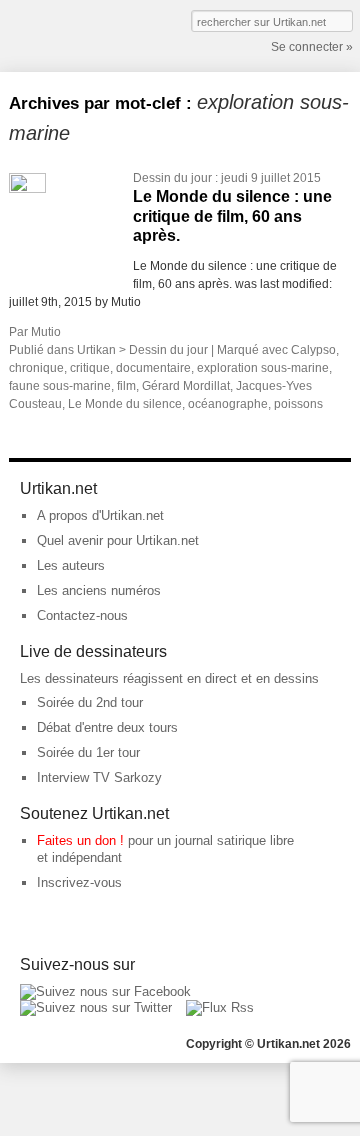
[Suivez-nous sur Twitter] (96, 1007)
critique (90, 368)
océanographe (228, 404)
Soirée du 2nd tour (90, 702)
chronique (36, 368)
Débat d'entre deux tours (107, 727)
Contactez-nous (82, 615)
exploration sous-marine (263, 368)
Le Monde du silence (125, 404)
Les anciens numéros (99, 590)
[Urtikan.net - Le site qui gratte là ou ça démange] (82, 34)
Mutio (46, 332)
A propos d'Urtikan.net (100, 515)
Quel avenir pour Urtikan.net (118, 540)
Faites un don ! (80, 840)
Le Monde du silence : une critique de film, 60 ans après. (232, 215)
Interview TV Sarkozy (99, 777)
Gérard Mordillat (186, 386)
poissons (298, 404)
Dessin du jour (172, 178)
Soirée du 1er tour (88, 752)
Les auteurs (71, 565)
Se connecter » (312, 47)
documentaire (153, 368)
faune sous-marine (60, 386)
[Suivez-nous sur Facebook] (105, 991)
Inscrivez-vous (79, 882)
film (126, 386)
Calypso (313, 350)
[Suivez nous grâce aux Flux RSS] (220, 1007)
